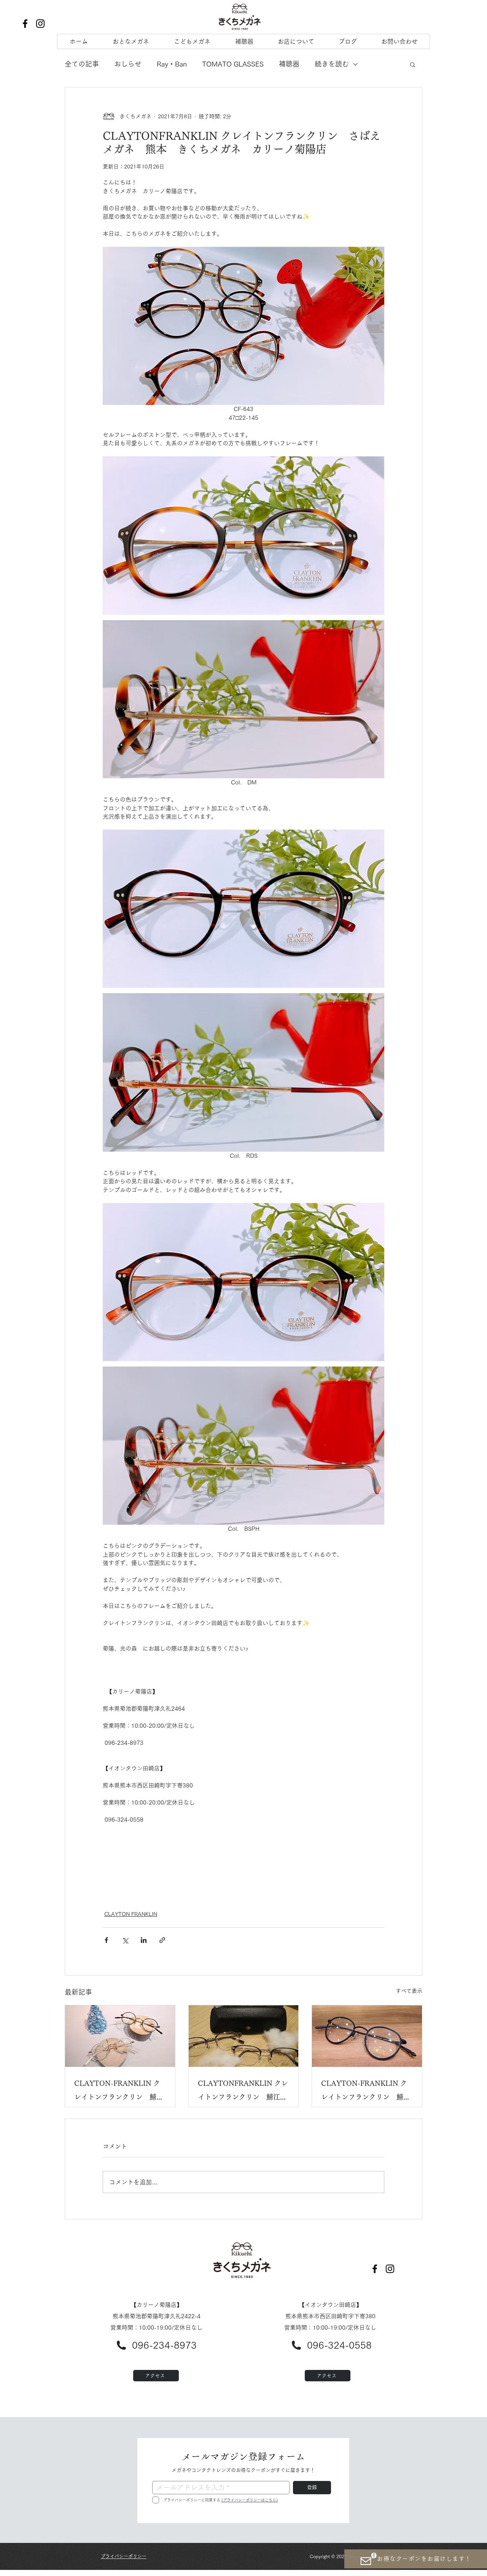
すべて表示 (409, 1991)
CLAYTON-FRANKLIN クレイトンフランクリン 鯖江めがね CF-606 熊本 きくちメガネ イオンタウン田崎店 (366, 2092)
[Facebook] (25, 24)
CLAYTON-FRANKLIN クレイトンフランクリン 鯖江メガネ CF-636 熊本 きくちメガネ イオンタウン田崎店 (119, 2092)
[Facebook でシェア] (106, 1940)
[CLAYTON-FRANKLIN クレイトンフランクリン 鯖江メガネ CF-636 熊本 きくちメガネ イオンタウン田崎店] (120, 2036)
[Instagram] (40, 24)
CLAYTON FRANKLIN (131, 1914)
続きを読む (332, 64)
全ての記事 (82, 64)
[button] (413, 64)
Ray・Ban (172, 64)
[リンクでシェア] (162, 1940)
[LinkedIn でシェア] (144, 1940)
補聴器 (289, 64)
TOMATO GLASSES (233, 64)
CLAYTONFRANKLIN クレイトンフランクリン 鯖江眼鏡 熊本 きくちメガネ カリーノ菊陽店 (243, 2092)
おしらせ (128, 64)
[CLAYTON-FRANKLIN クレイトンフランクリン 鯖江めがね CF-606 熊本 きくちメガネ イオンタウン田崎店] (367, 2036)
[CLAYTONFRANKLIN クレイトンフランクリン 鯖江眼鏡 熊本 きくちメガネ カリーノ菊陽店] (244, 2036)
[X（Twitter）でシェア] (125, 1940)
